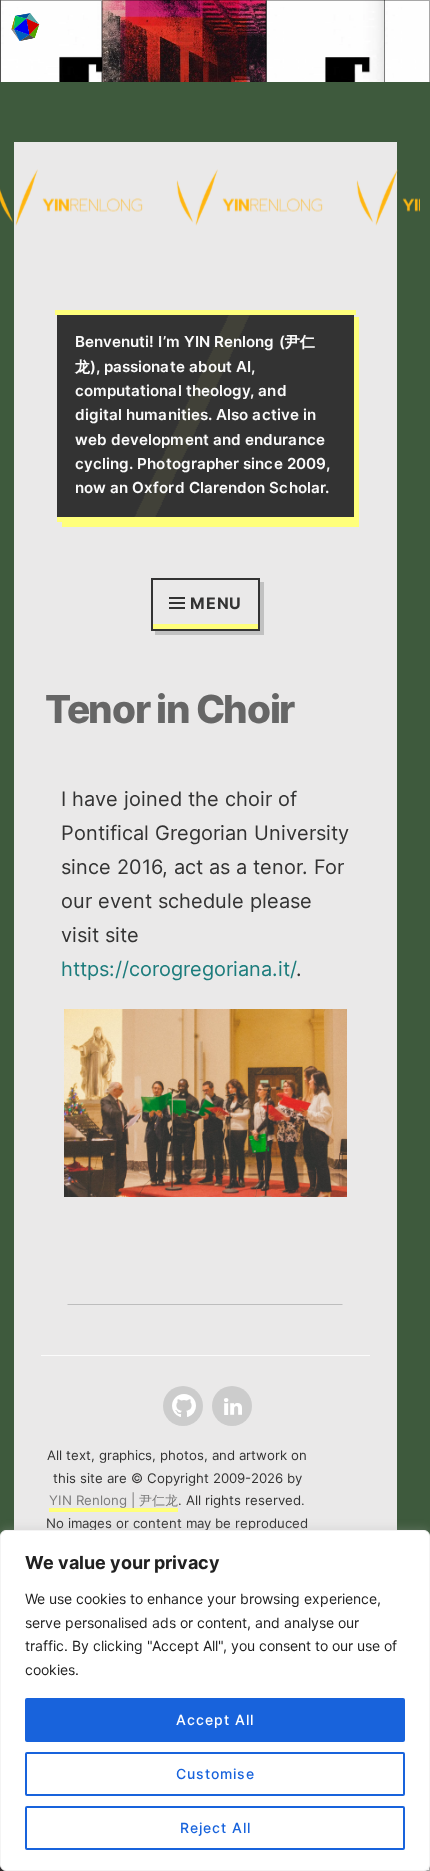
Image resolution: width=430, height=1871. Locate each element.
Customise (215, 1773)
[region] (215, 1700)
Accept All (215, 1719)
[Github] (181, 1407)
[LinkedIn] (230, 1407)
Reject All (215, 1827)
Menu (216, 603)
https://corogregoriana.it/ (178, 969)
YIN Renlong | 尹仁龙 (113, 1500)
